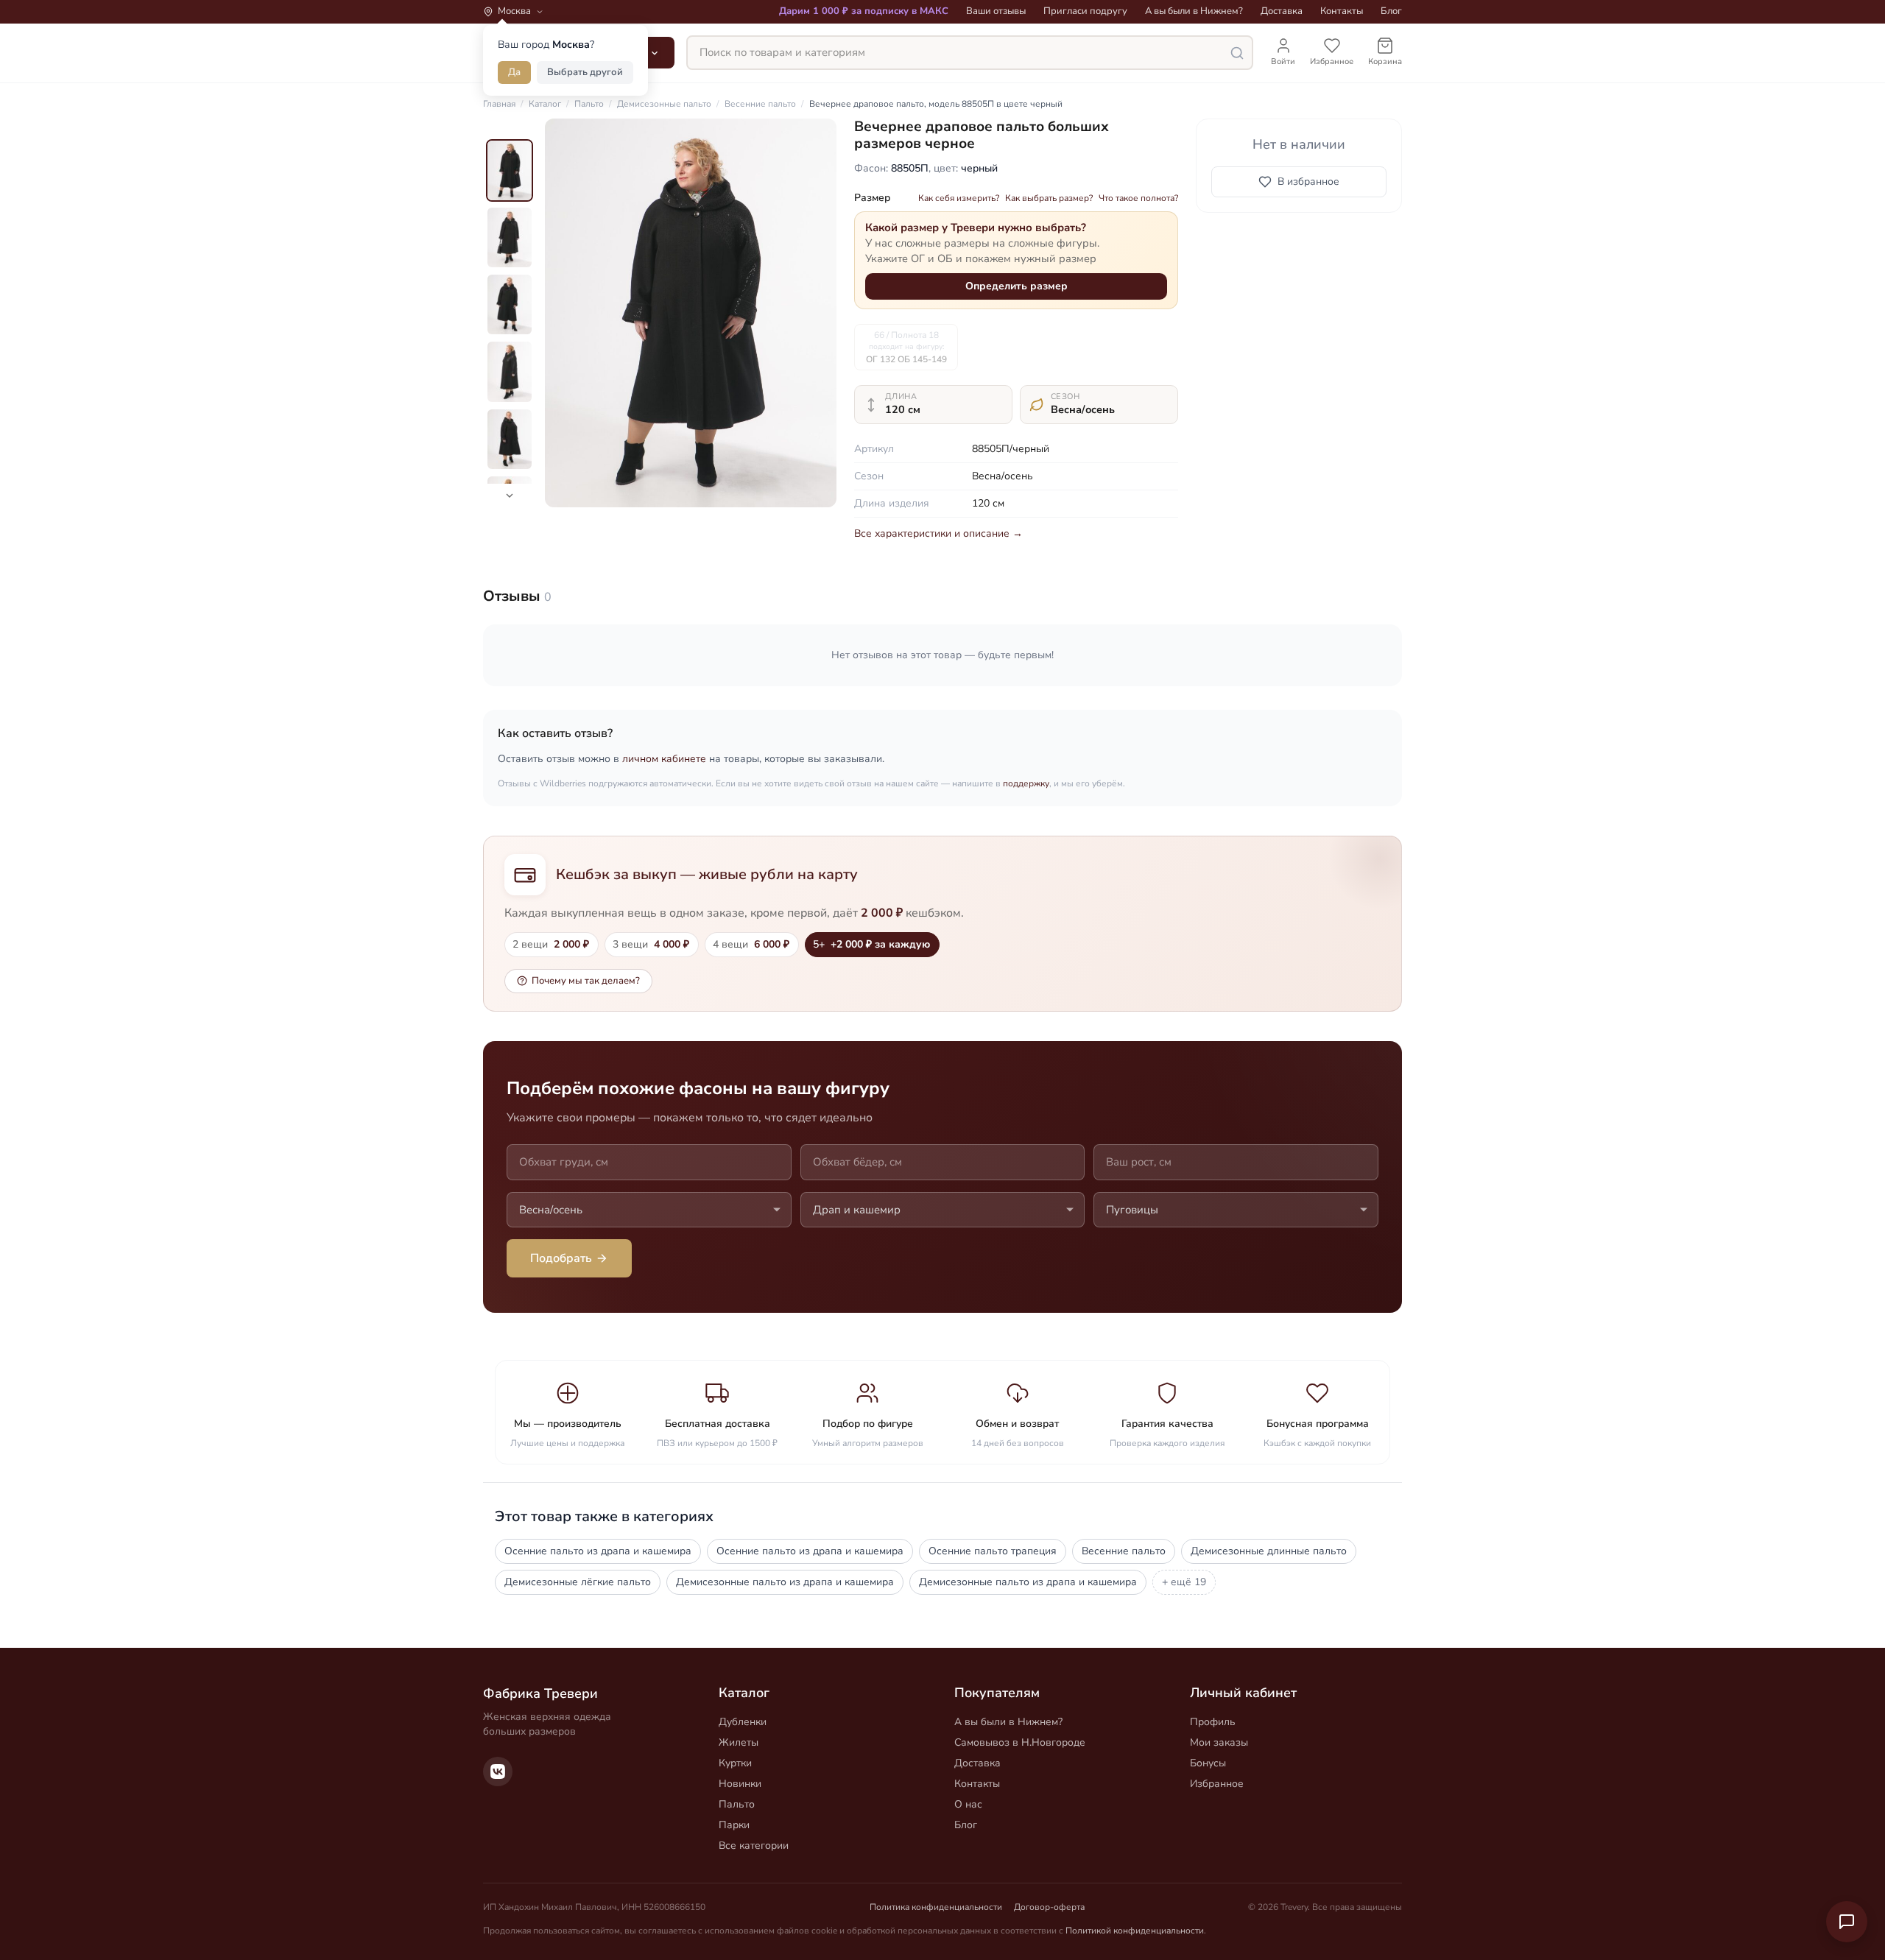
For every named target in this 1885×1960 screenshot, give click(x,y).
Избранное (1217, 1784)
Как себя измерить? (959, 198)
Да (514, 72)
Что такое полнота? (1138, 198)
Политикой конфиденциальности (1135, 1931)
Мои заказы (1219, 1742)
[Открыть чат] (1847, 1922)
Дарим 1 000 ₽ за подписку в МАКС (864, 11)
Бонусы (1208, 1763)
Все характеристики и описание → (938, 533)
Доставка (1282, 11)
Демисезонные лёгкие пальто (578, 1582)
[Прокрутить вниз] (510, 496)
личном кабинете (664, 759)
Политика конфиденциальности (936, 1907)
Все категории (754, 1846)
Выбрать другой (585, 72)
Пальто (737, 1804)
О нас (968, 1804)
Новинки (740, 1784)
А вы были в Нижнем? (1194, 11)
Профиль (1213, 1722)
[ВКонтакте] (498, 1772)
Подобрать (561, 1258)
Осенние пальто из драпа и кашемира (598, 1551)
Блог (1391, 11)
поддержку (1026, 783)
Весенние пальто (1124, 1551)
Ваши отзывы (996, 11)
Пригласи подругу (1085, 11)
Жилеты (739, 1742)
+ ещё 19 (1184, 1582)
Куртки (735, 1763)
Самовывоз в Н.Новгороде (1020, 1742)
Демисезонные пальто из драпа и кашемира (785, 1582)
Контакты (1342, 11)
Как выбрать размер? (1049, 198)
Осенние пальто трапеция (993, 1551)
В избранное (1308, 181)
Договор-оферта (1049, 1907)
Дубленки (743, 1722)
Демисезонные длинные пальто (1269, 1551)
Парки (734, 1825)
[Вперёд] (813, 313)
